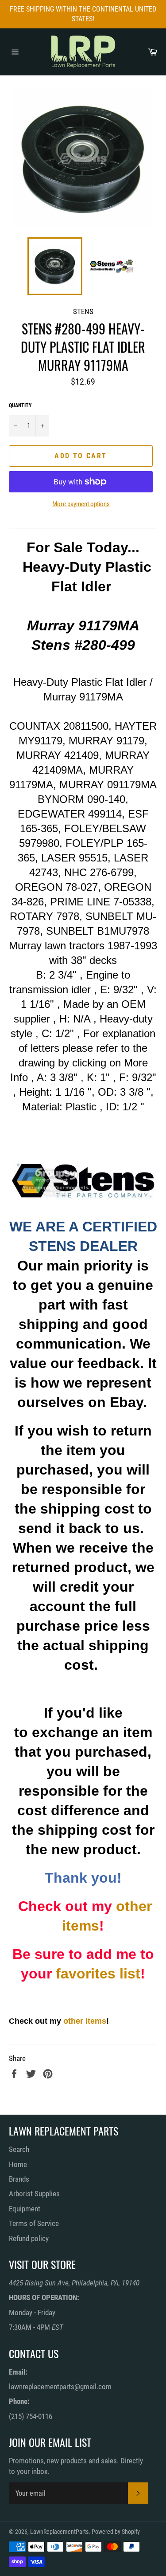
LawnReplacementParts (59, 2532)
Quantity (20, 405)
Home (18, 2164)
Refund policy (29, 2238)
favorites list (98, 1974)
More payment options (81, 504)
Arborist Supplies (34, 2194)
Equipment (25, 2209)
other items (85, 2021)
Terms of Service (34, 2223)
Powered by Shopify (116, 2532)
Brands (19, 2179)
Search (19, 2149)
